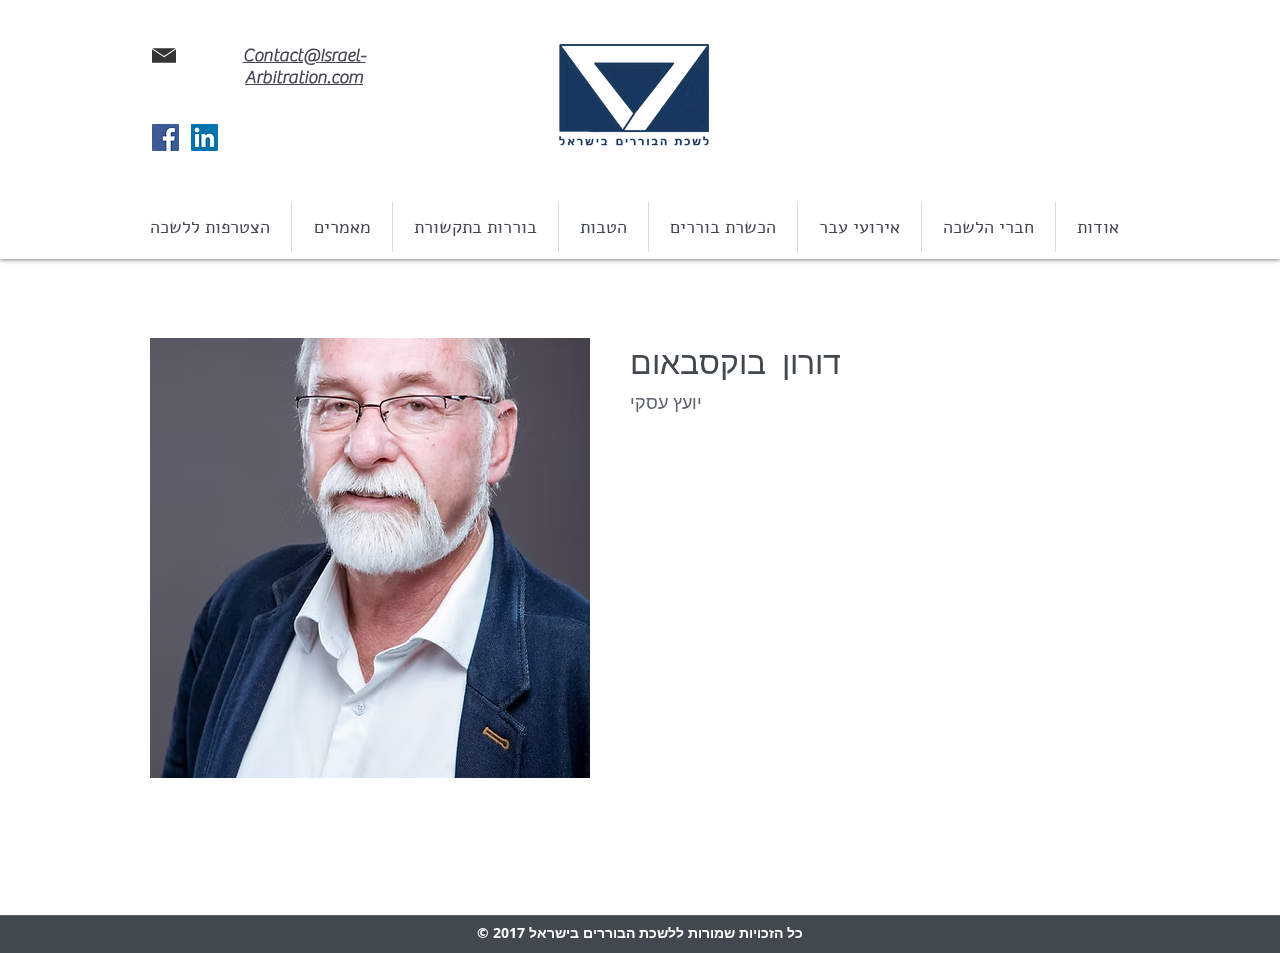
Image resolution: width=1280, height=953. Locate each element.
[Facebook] (165, 137)
